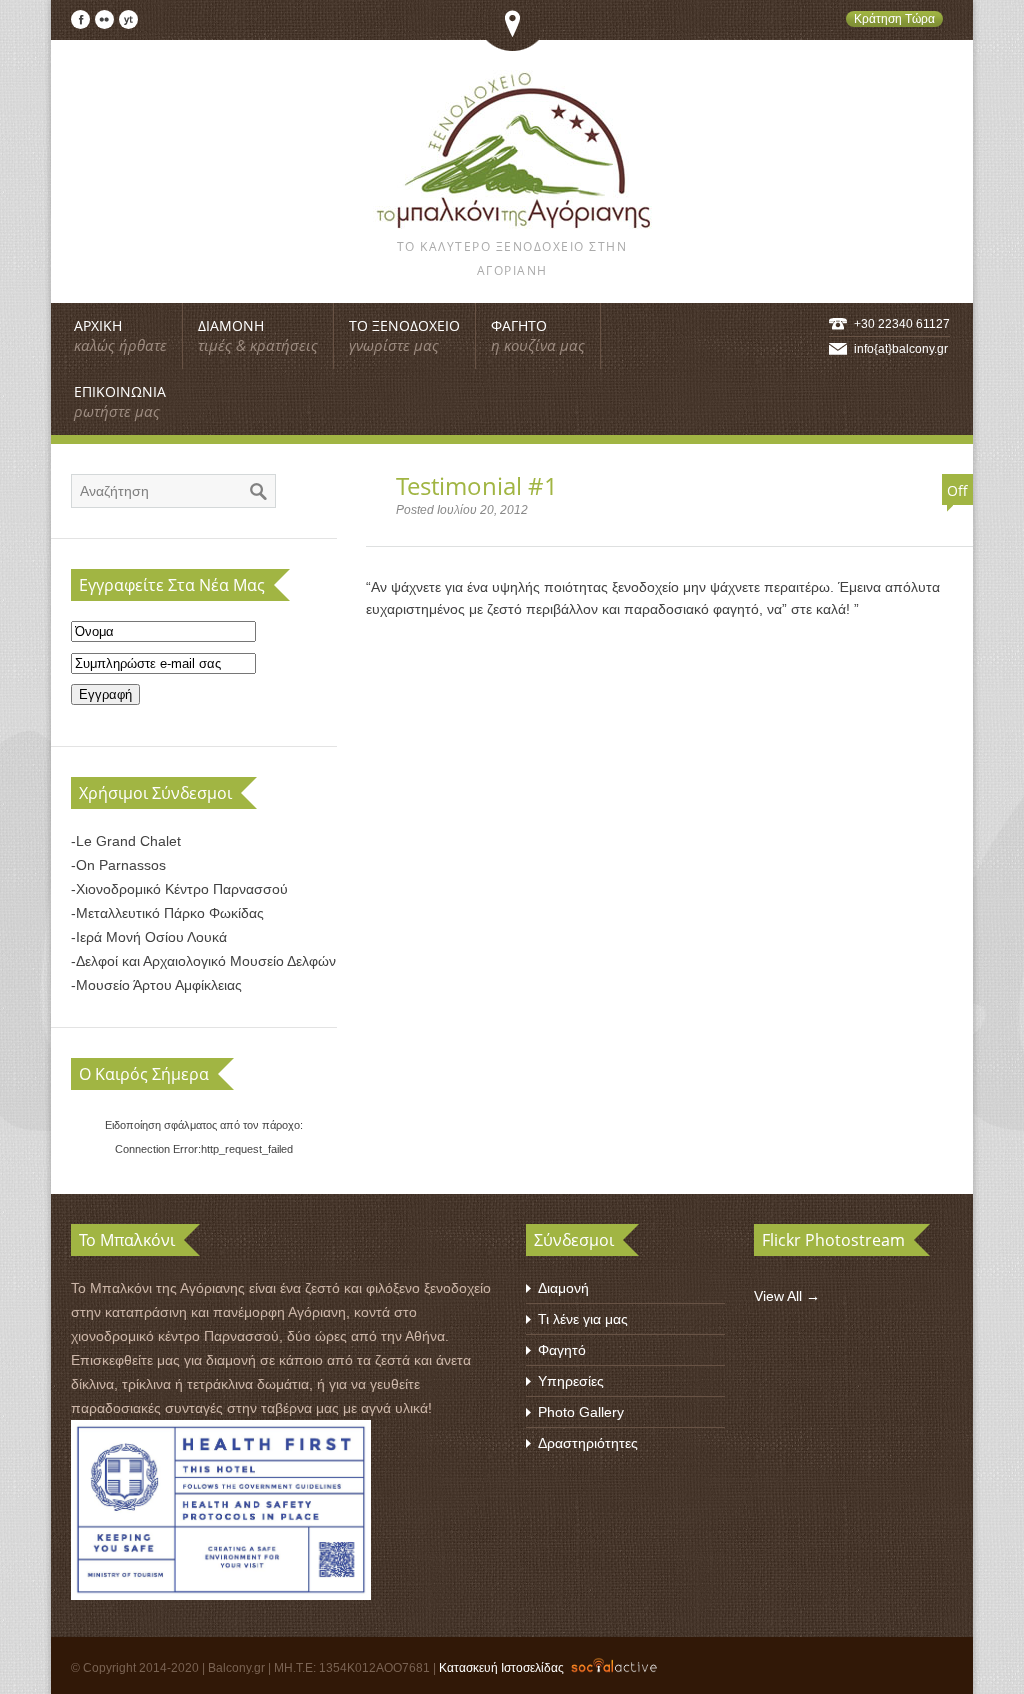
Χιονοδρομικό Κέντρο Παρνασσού (182, 889)
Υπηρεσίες (571, 1381)
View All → (787, 1296)
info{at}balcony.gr (901, 349)
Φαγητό (562, 1350)
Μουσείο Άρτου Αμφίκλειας (159, 985)
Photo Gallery (581, 1412)
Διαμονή (563, 1288)
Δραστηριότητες (588, 1443)
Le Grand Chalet (128, 841)
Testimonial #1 (477, 485)
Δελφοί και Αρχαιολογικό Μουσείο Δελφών (206, 961)
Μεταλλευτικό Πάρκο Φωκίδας (170, 913)
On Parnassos (121, 865)
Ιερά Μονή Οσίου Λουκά (151, 937)
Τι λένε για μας (583, 1319)
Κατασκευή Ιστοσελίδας (501, 1668)
